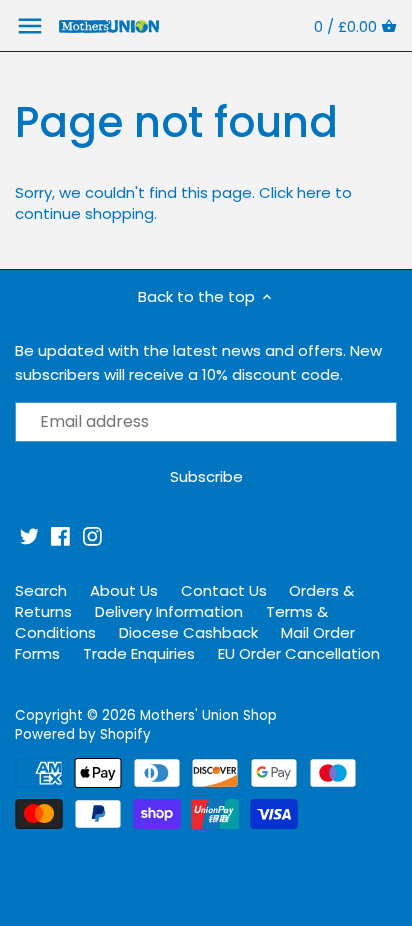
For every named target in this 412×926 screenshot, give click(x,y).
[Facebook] (60, 536)
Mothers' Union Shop (208, 715)
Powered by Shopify (83, 734)
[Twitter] (29, 536)
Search (41, 590)
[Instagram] (92, 536)
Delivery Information (169, 611)
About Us (124, 590)
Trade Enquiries (139, 653)
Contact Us (224, 590)
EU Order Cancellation (299, 653)
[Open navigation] (30, 26)
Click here (295, 192)
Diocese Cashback (188, 632)
